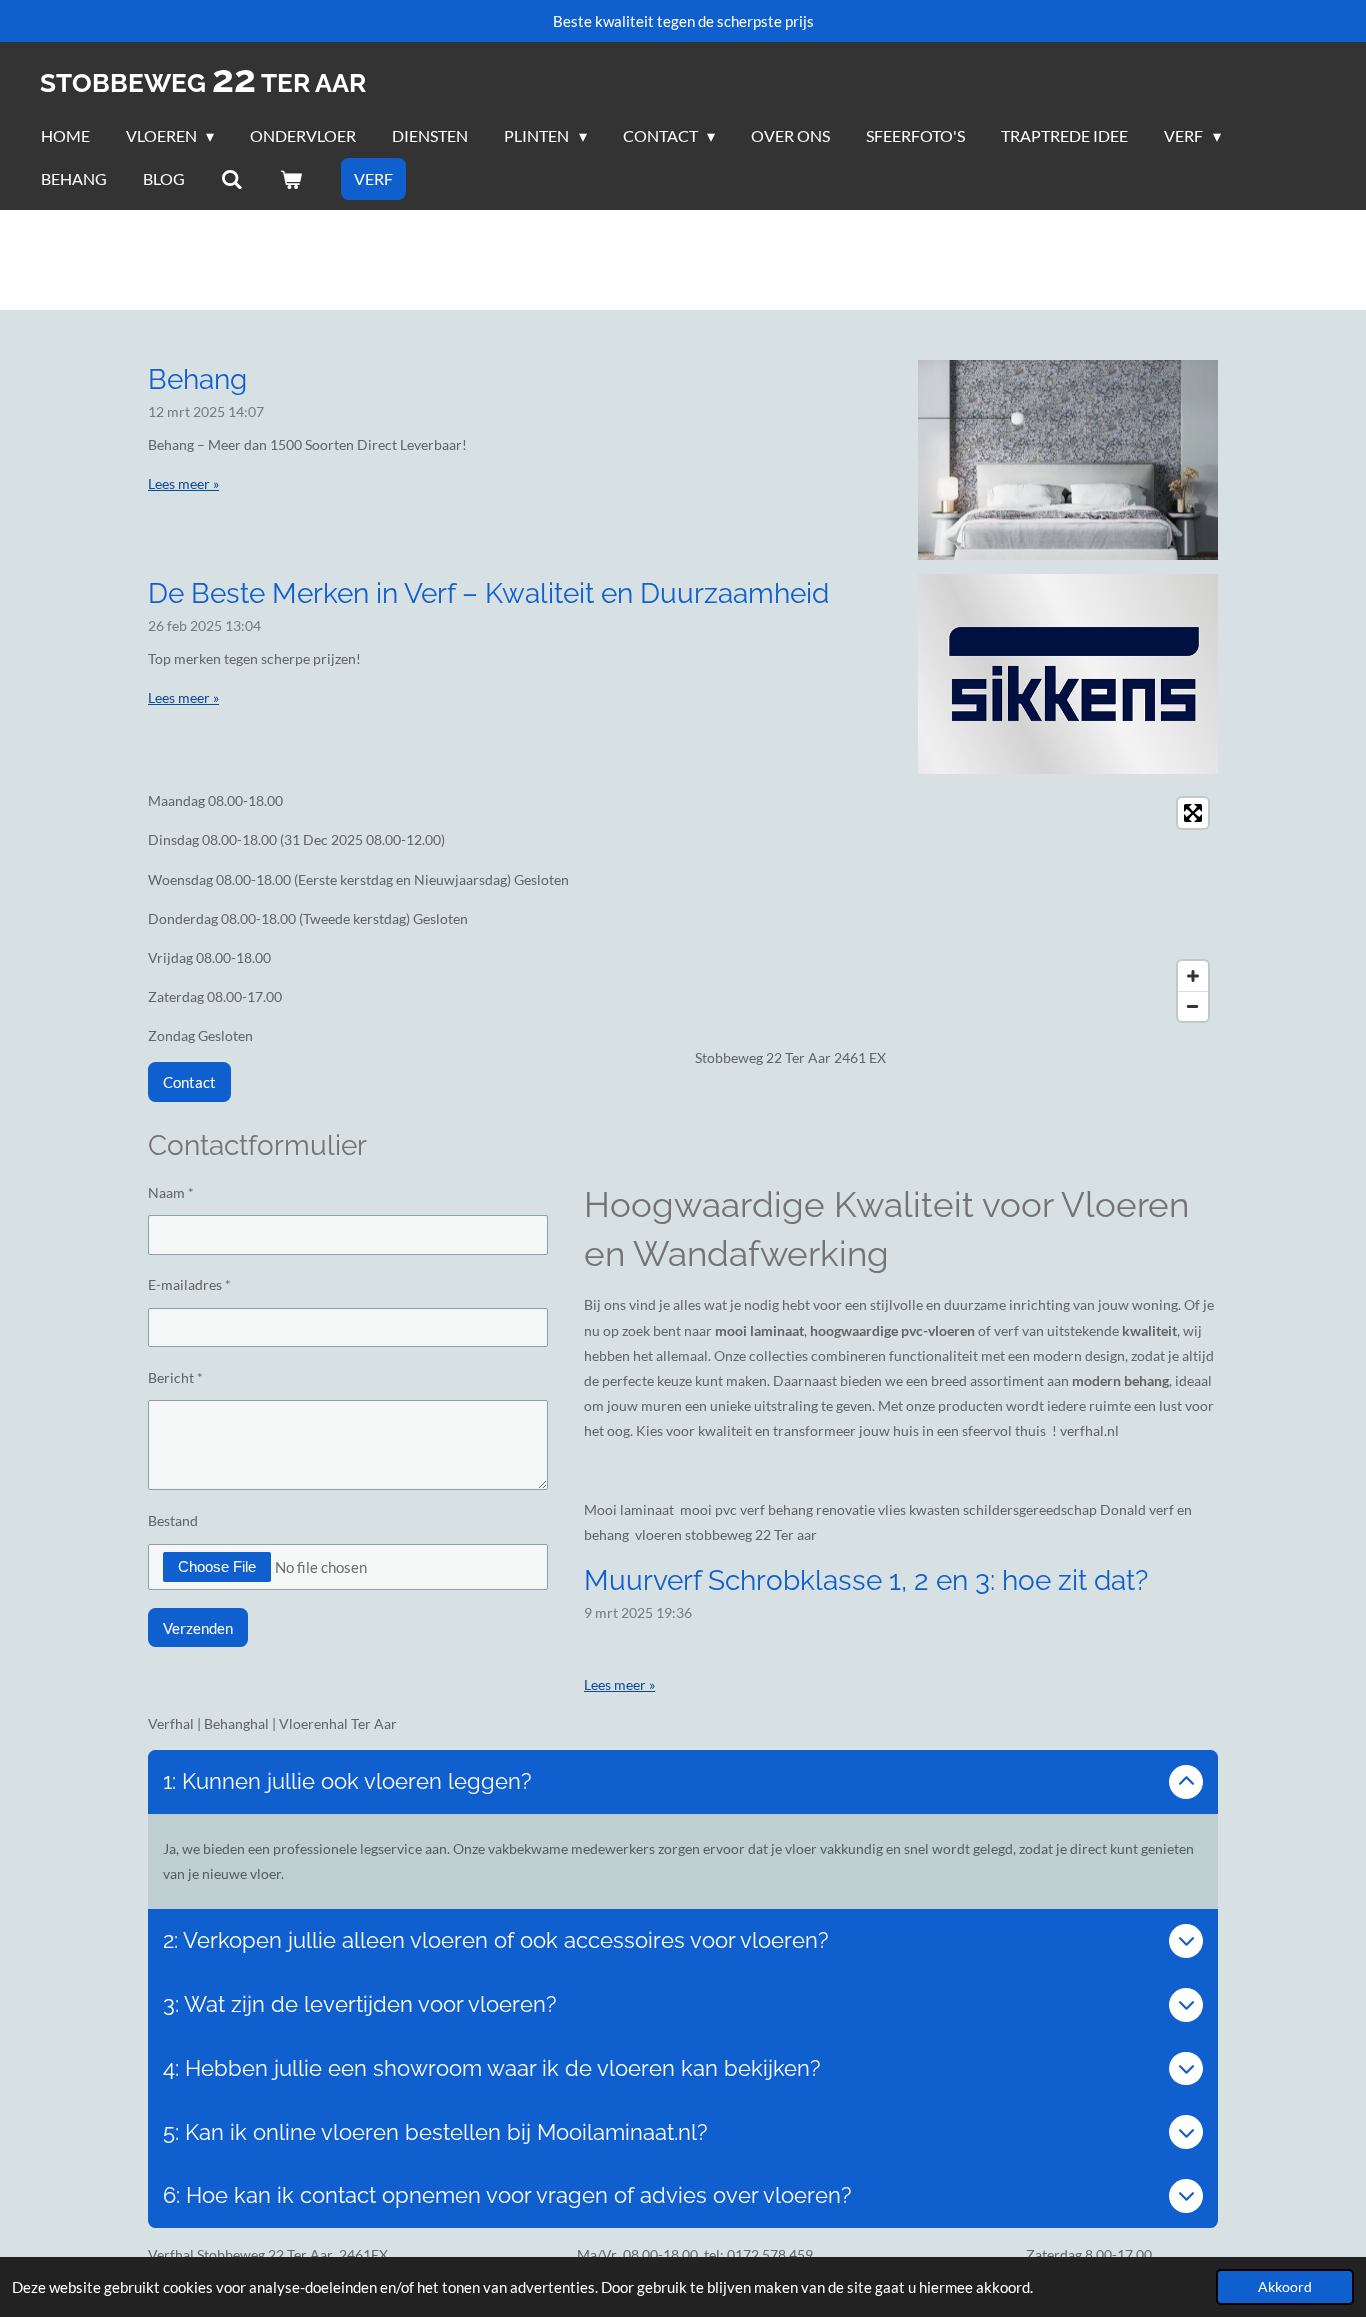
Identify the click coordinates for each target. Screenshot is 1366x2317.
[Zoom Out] (1193, 1006)
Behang (197, 379)
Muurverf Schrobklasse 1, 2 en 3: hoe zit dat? (866, 1580)
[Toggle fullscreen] (1193, 813)
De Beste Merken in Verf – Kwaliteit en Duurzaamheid (488, 593)
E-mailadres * (189, 1284)
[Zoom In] (1193, 976)
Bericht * (175, 1377)
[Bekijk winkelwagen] (290, 179)
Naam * (171, 1192)
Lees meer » (183, 483)
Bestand (173, 1520)
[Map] (956, 909)
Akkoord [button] (1285, 2287)
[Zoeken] (232, 179)
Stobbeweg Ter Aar (203, 83)
